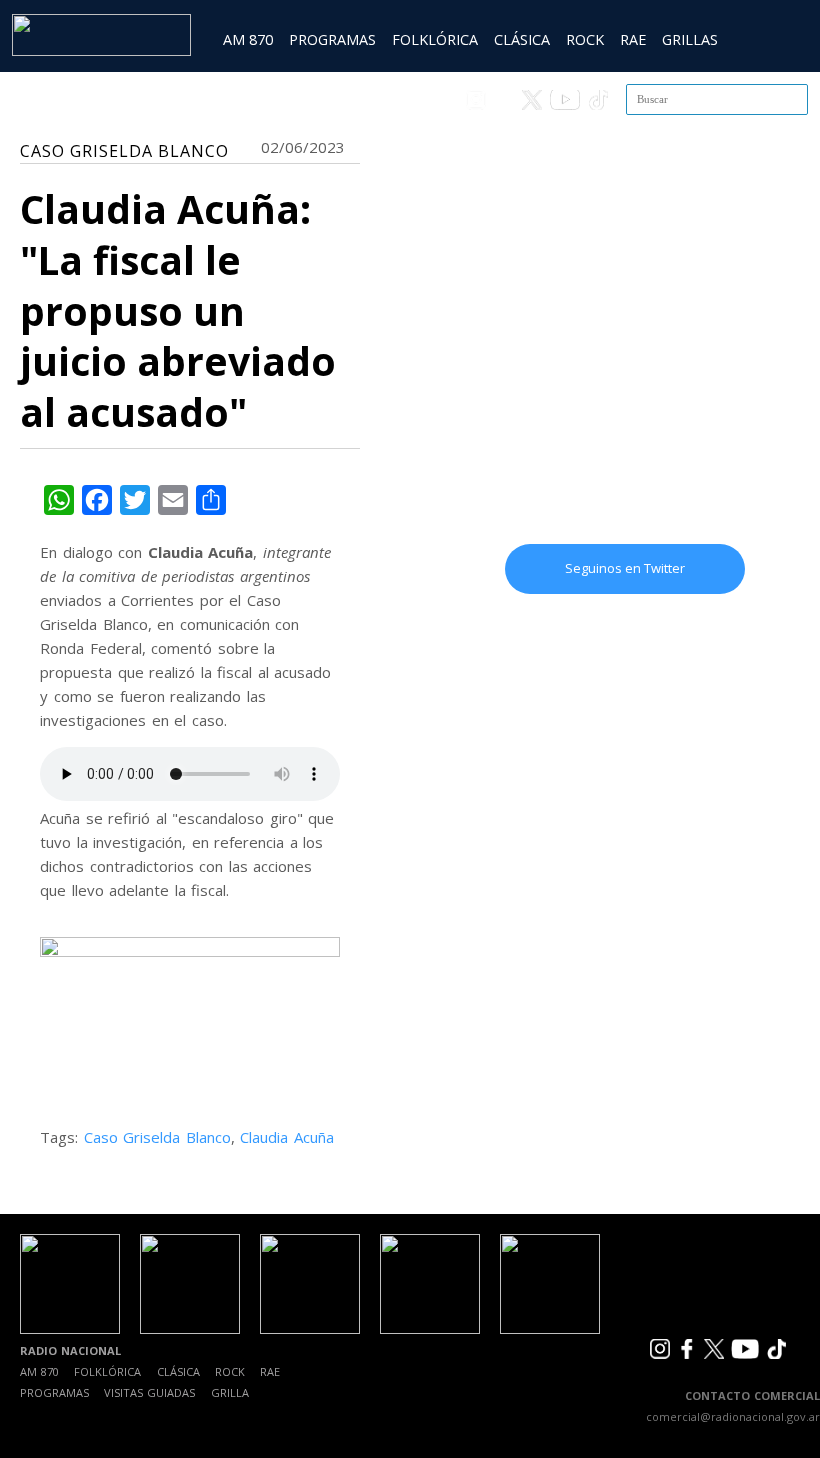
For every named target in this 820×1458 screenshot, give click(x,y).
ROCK (585, 39)
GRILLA (230, 1392)
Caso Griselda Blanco (157, 1137)
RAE (633, 39)
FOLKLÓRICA (435, 39)
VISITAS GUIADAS (149, 1392)
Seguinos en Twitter (625, 568)
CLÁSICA (522, 39)
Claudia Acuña (287, 1137)
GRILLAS (690, 39)
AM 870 (248, 39)
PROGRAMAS (332, 39)
